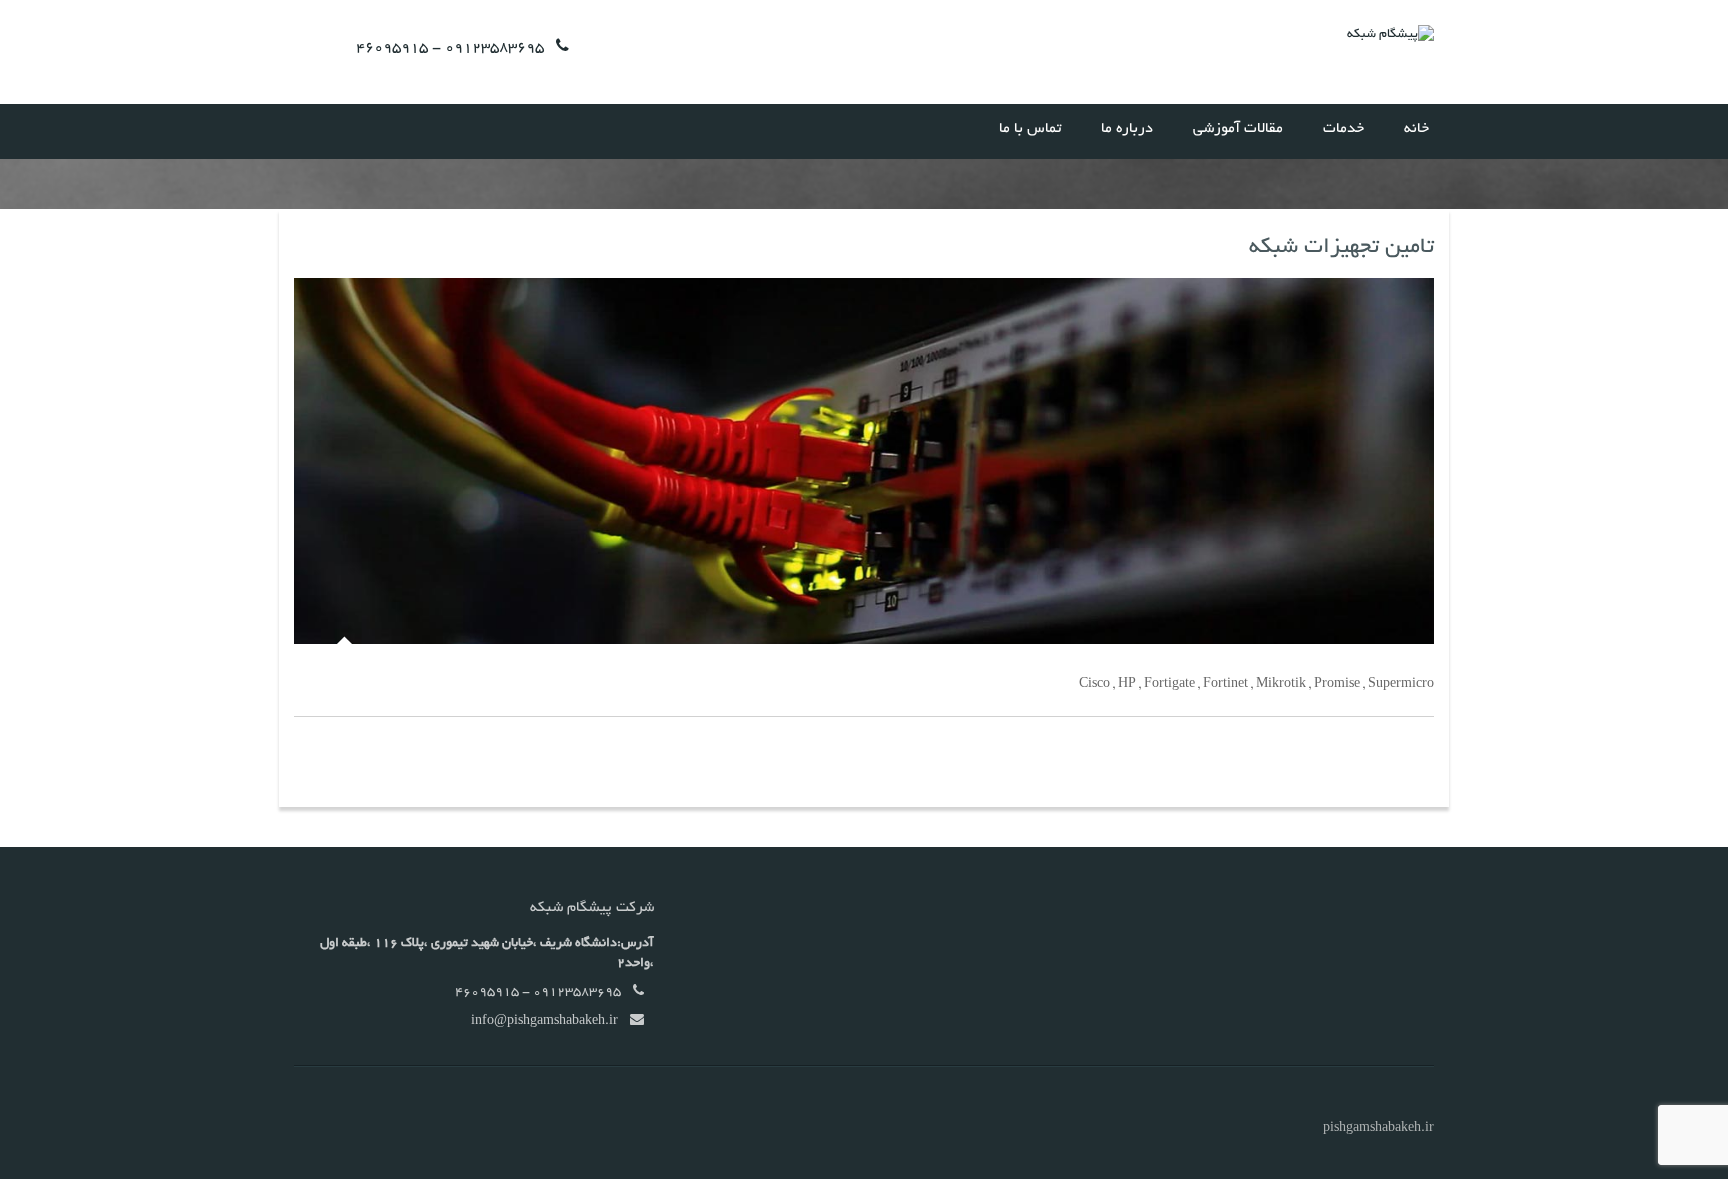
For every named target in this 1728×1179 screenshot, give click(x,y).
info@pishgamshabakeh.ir (544, 1022)
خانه (1416, 129)
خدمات (1343, 129)
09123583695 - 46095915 (450, 48)
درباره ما (1127, 129)
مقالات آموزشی (1238, 129)
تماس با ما (1030, 129)
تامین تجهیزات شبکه (1341, 248)
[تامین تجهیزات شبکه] (864, 461)
